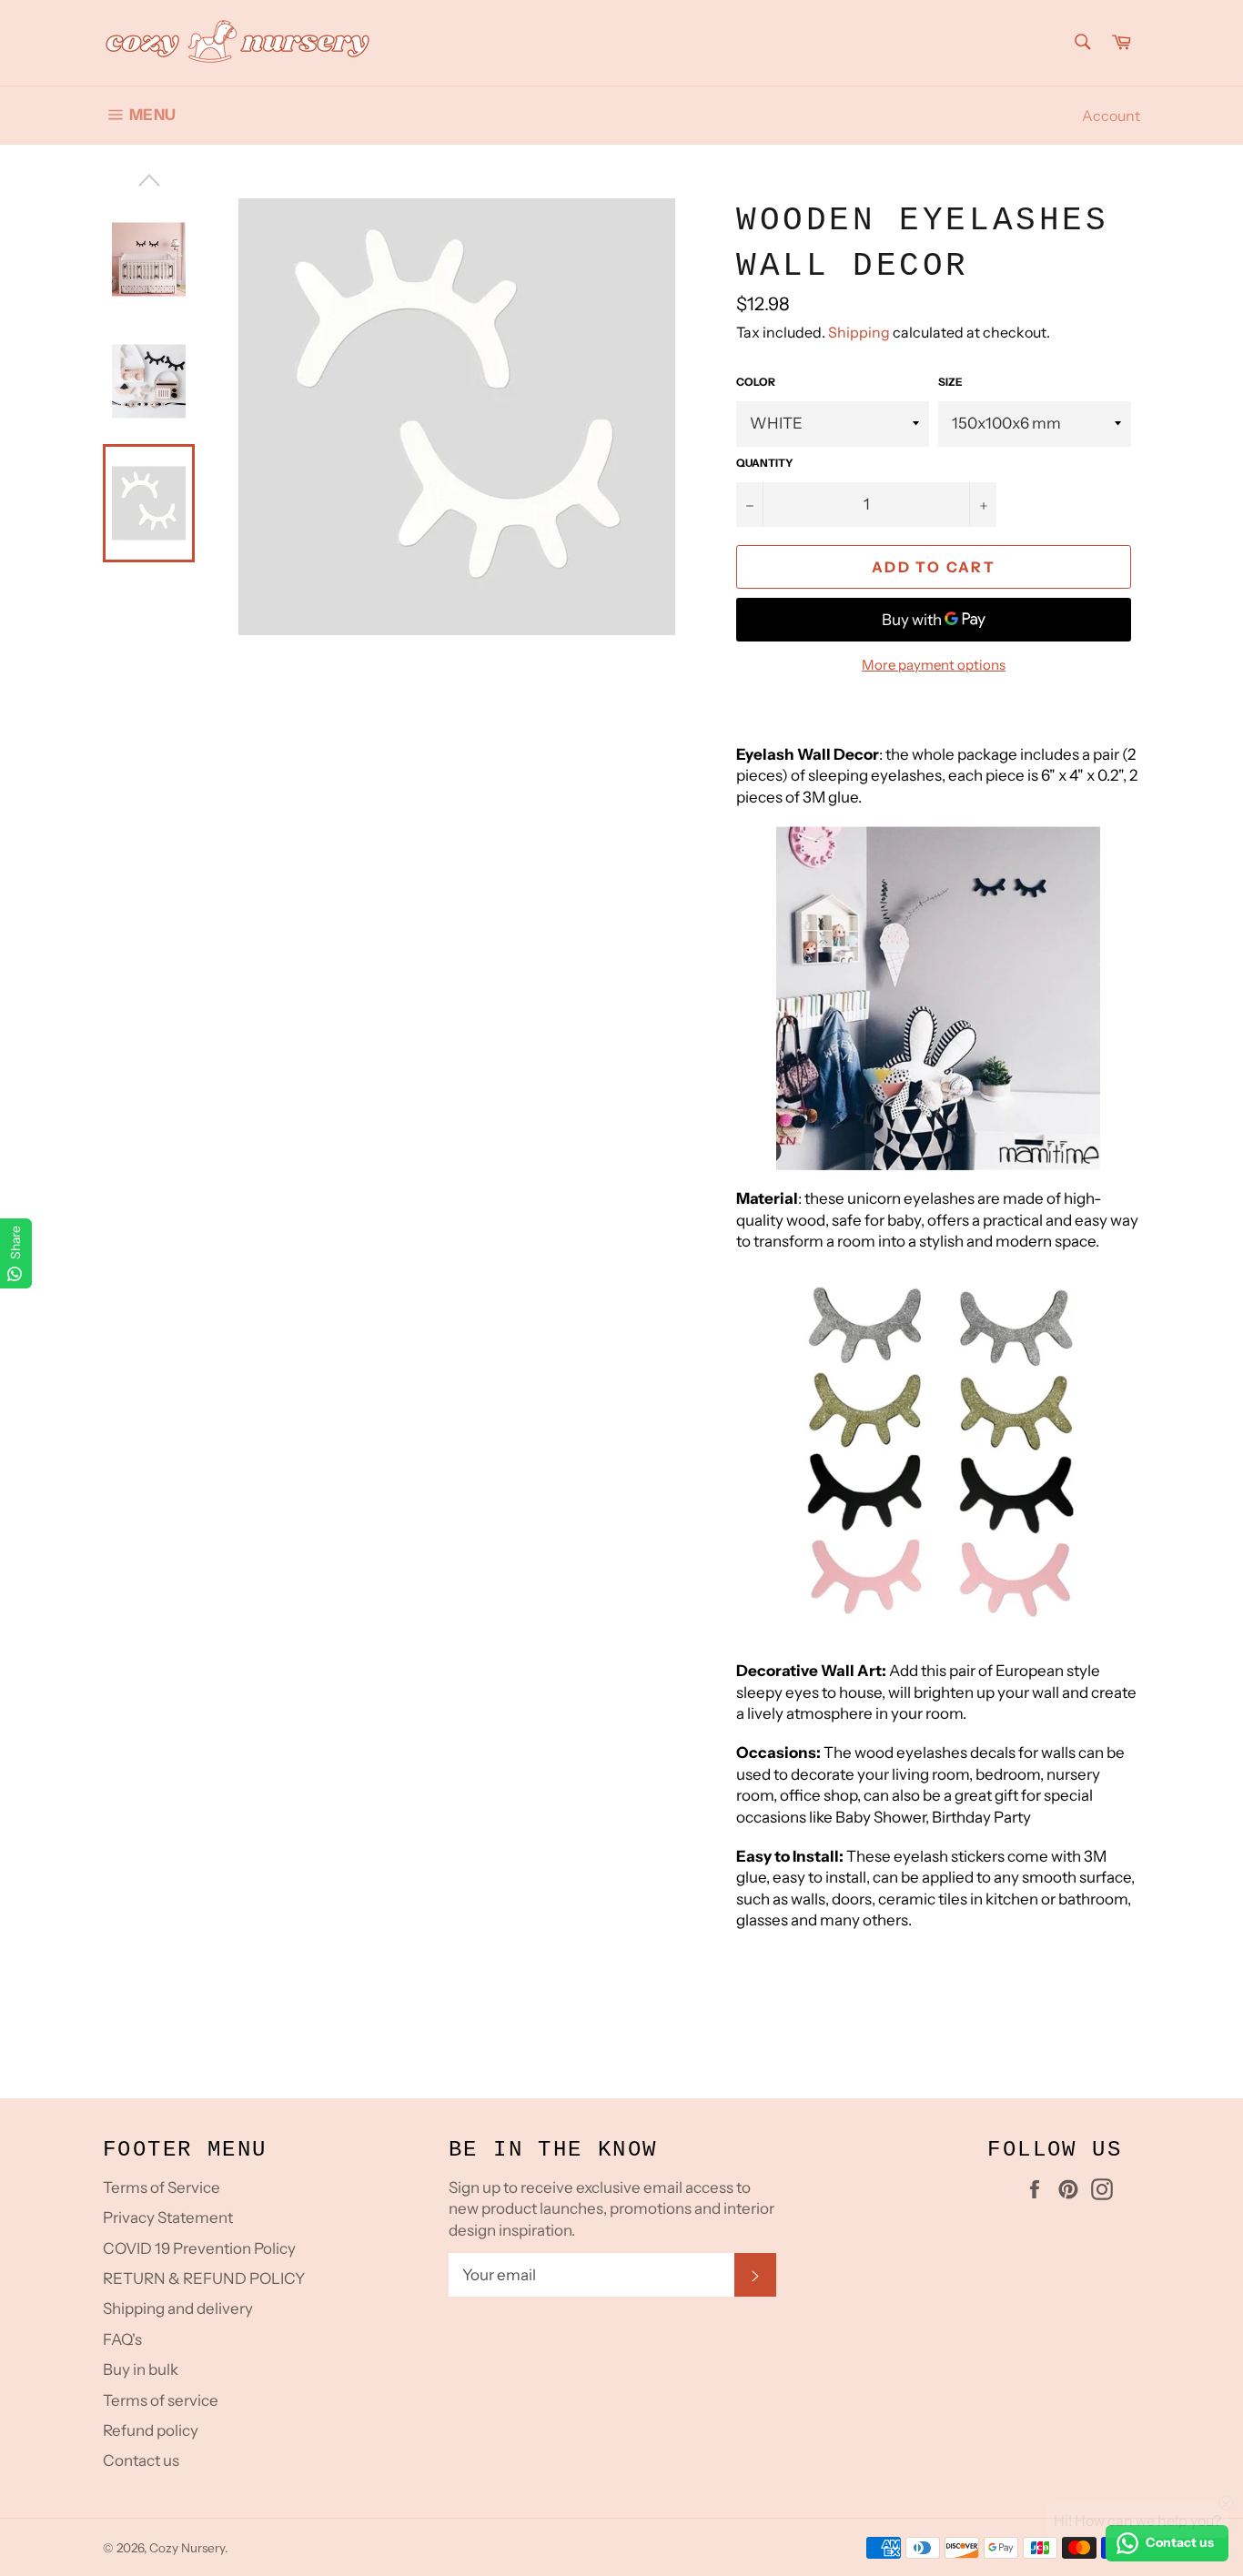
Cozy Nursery (187, 2548)
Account (1111, 116)
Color (756, 382)
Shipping (859, 332)
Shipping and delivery (178, 2308)
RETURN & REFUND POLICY (204, 2278)
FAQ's (122, 2339)
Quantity (765, 463)
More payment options (934, 665)
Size (950, 382)
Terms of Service (162, 2187)
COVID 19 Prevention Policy (199, 2248)
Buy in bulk (141, 2369)
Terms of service (161, 2400)
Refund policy (151, 2430)
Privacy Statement (168, 2217)
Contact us (141, 2460)
